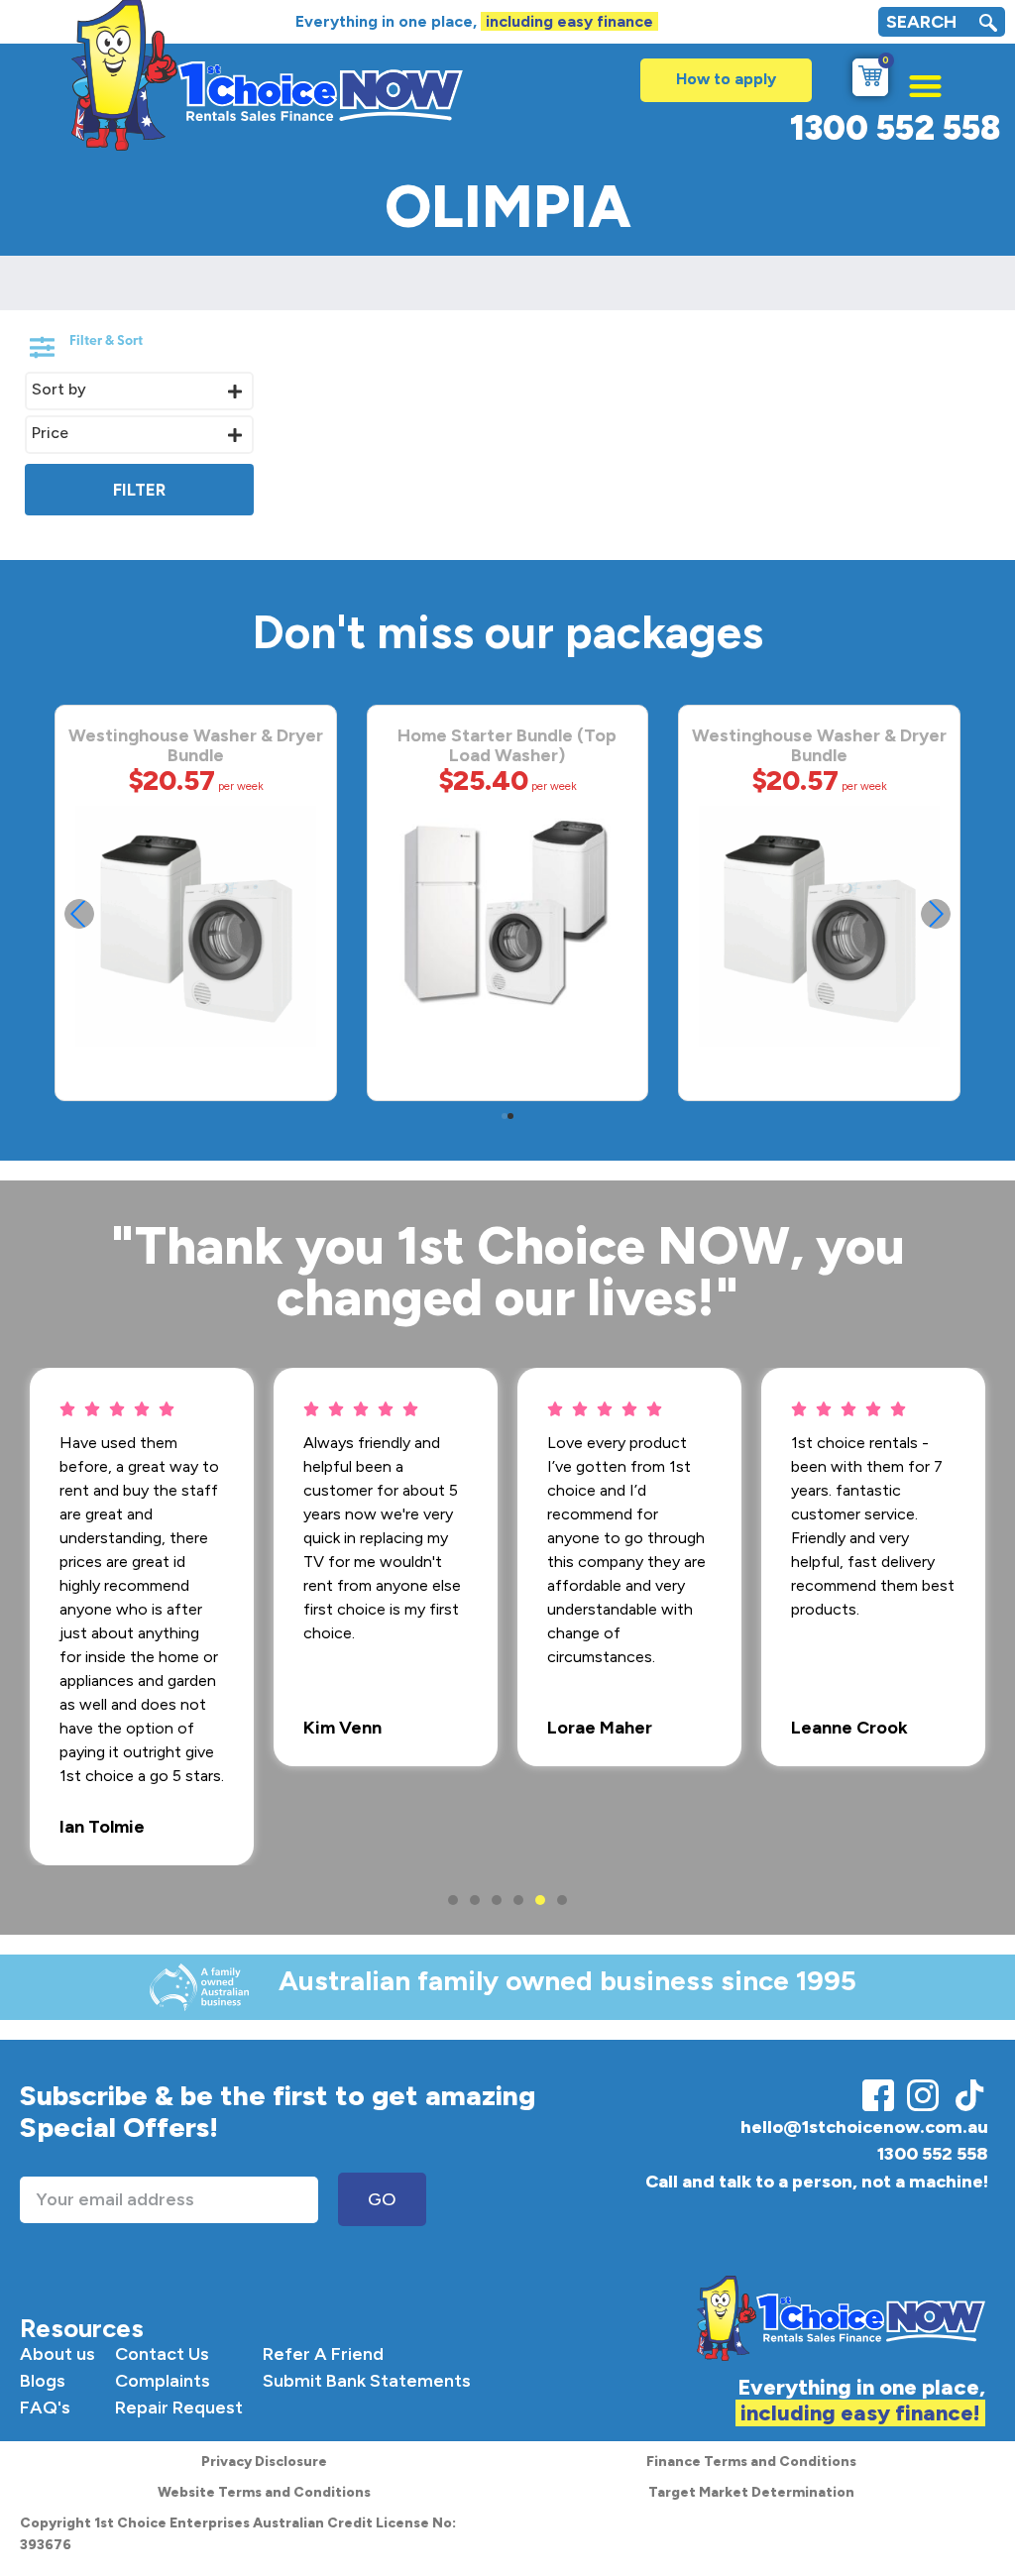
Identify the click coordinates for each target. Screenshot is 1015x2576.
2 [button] (475, 1900)
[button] (915, 81)
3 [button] (497, 1900)
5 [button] (540, 1900)
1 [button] (453, 1900)
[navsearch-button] (988, 25)
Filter (139, 490)
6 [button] (562, 1900)
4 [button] (518, 1900)
